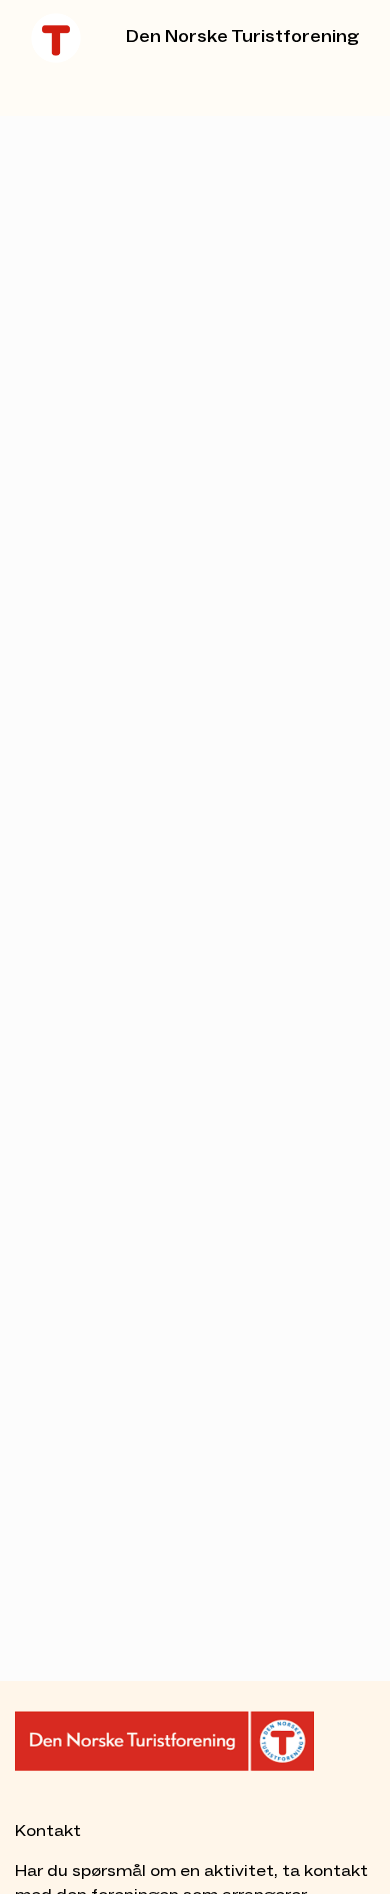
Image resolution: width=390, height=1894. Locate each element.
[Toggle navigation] (59, 88)
